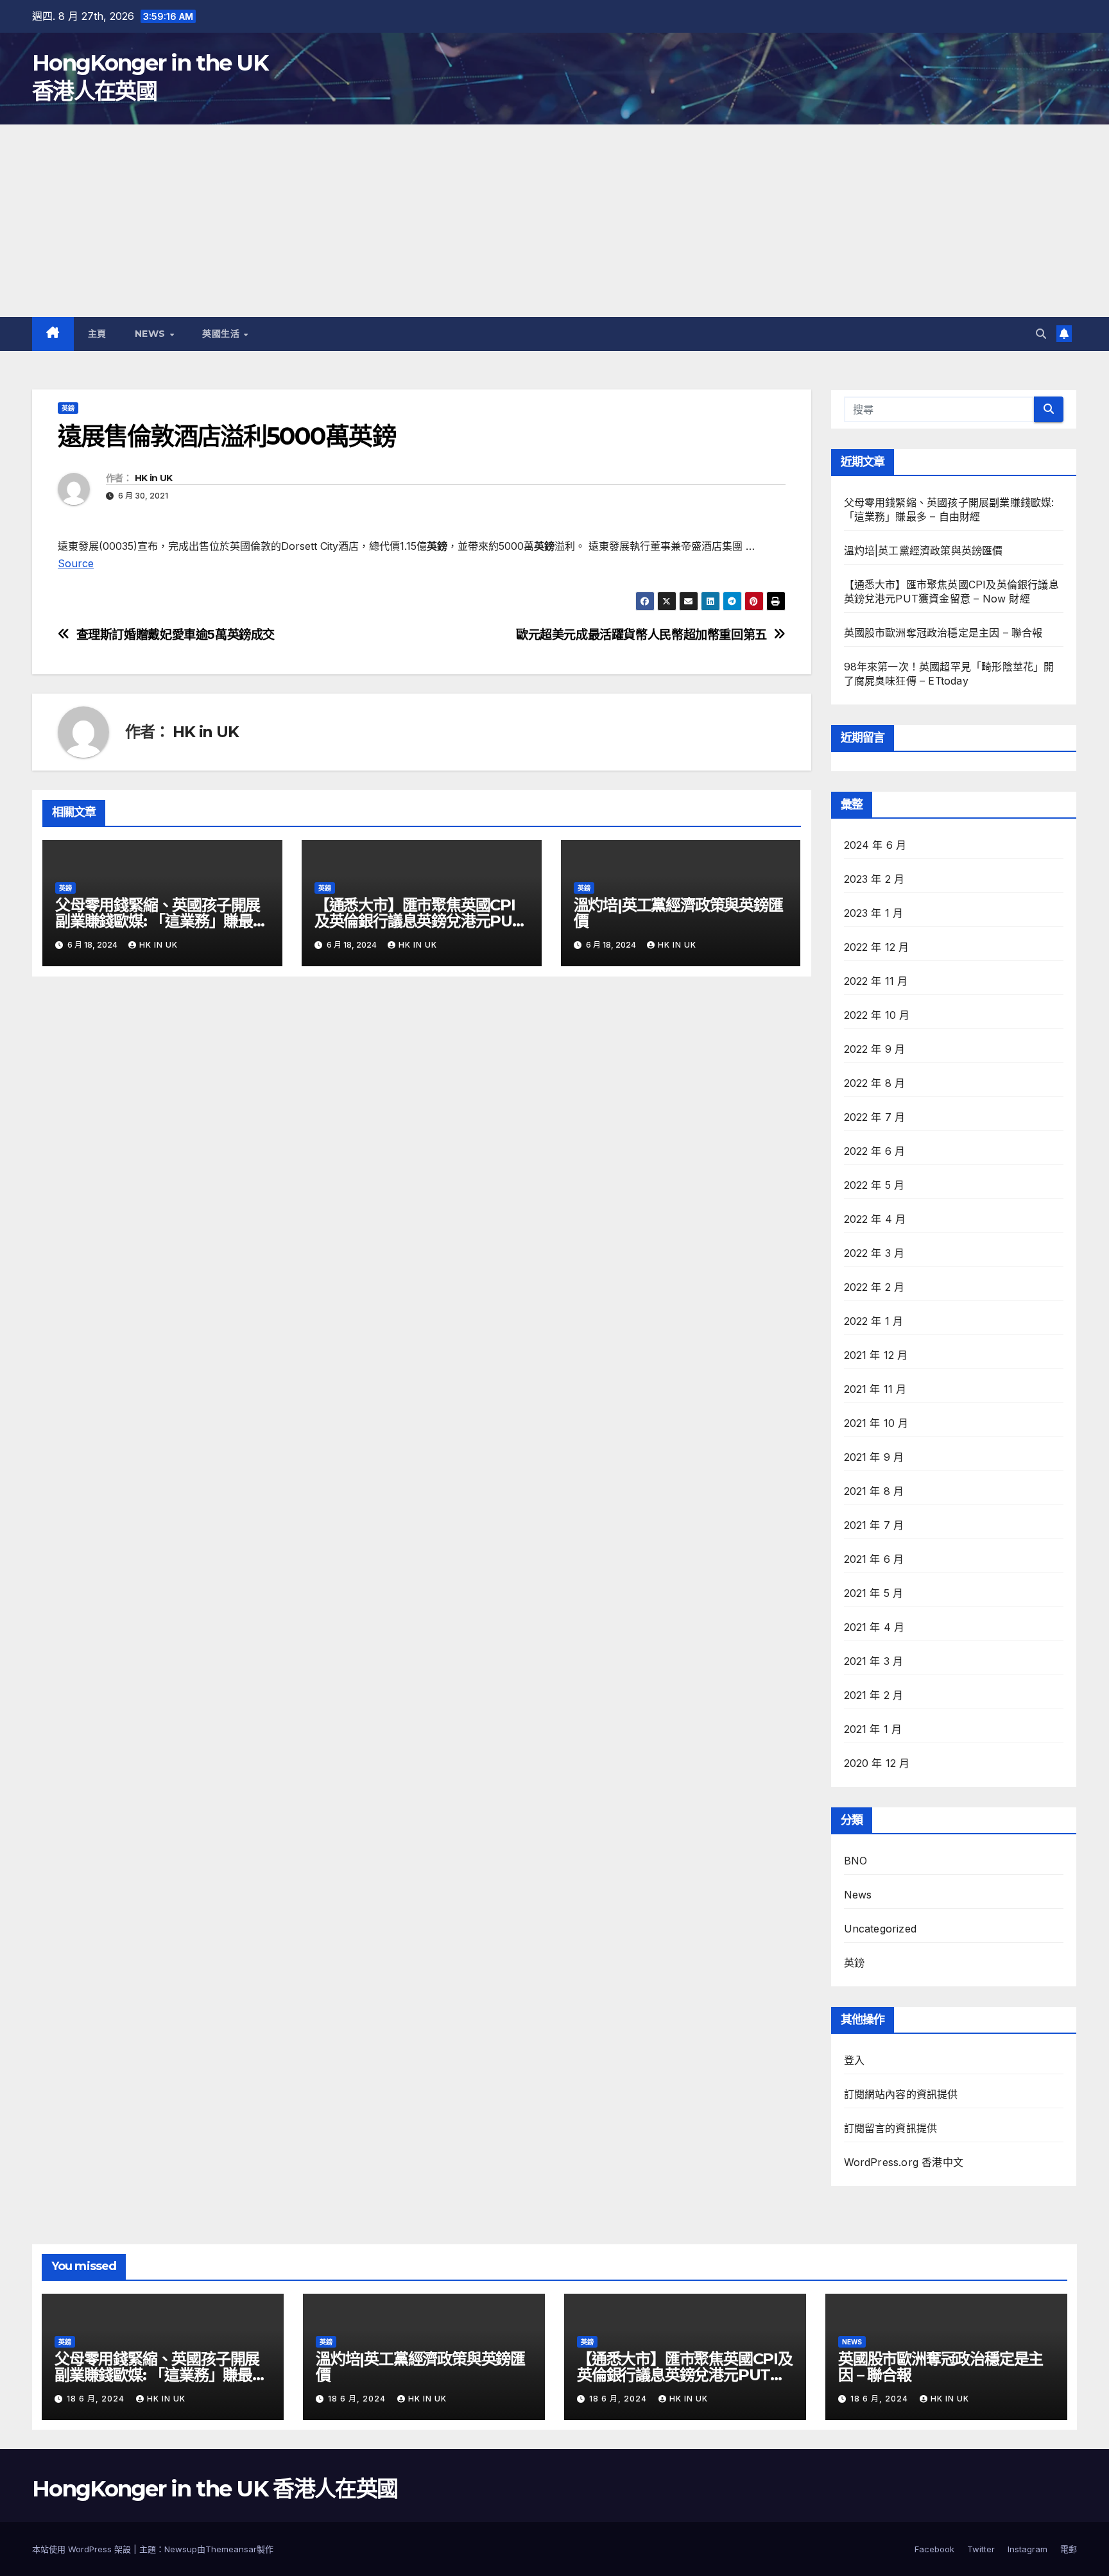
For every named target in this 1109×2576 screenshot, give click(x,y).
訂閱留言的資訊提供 (891, 2128)
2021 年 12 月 (876, 1355)
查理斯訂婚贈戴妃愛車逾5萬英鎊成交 (176, 635)
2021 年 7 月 (874, 1525)
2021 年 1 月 (873, 1729)
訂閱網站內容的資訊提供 (901, 2094)
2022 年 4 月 (875, 1219)
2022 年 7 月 (875, 1117)
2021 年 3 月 (874, 1661)
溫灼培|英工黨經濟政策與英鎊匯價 (678, 913)
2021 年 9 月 (874, 1457)
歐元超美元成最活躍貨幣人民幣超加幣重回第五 (641, 635)
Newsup (181, 2549)
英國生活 (222, 334)
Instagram (1027, 2549)
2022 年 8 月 (875, 1083)
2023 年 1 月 (874, 913)
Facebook (934, 2549)
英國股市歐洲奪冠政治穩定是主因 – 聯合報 (943, 633)
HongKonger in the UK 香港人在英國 (215, 2489)
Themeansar (231, 2549)
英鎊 (68, 408)
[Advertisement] (554, 221)
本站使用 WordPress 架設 (83, 2549)
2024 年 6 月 (875, 845)
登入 (854, 2060)
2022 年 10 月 (877, 1015)
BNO (856, 1861)
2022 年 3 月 (874, 1253)
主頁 (97, 334)
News (152, 334)
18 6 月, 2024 (97, 2399)
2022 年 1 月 (874, 1321)
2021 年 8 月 (874, 1491)
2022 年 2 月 (874, 1287)
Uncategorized (881, 1929)
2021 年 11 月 (875, 1389)
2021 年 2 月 (874, 1695)
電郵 (1069, 2549)
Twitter (981, 2549)
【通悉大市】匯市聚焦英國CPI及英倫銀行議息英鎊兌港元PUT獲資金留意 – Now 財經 (418, 921)
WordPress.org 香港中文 (904, 2162)
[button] (1041, 334)
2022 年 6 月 (875, 1151)
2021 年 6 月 (874, 1559)
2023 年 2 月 (874, 879)
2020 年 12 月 (877, 1763)
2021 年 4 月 (874, 1627)
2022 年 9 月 (875, 1049)
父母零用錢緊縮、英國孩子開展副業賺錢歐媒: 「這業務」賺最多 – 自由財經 (161, 921)
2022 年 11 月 (876, 981)
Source (76, 563)
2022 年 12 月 (877, 947)
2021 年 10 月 (876, 1423)
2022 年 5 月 (874, 1185)
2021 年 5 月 (874, 1593)
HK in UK (153, 478)
